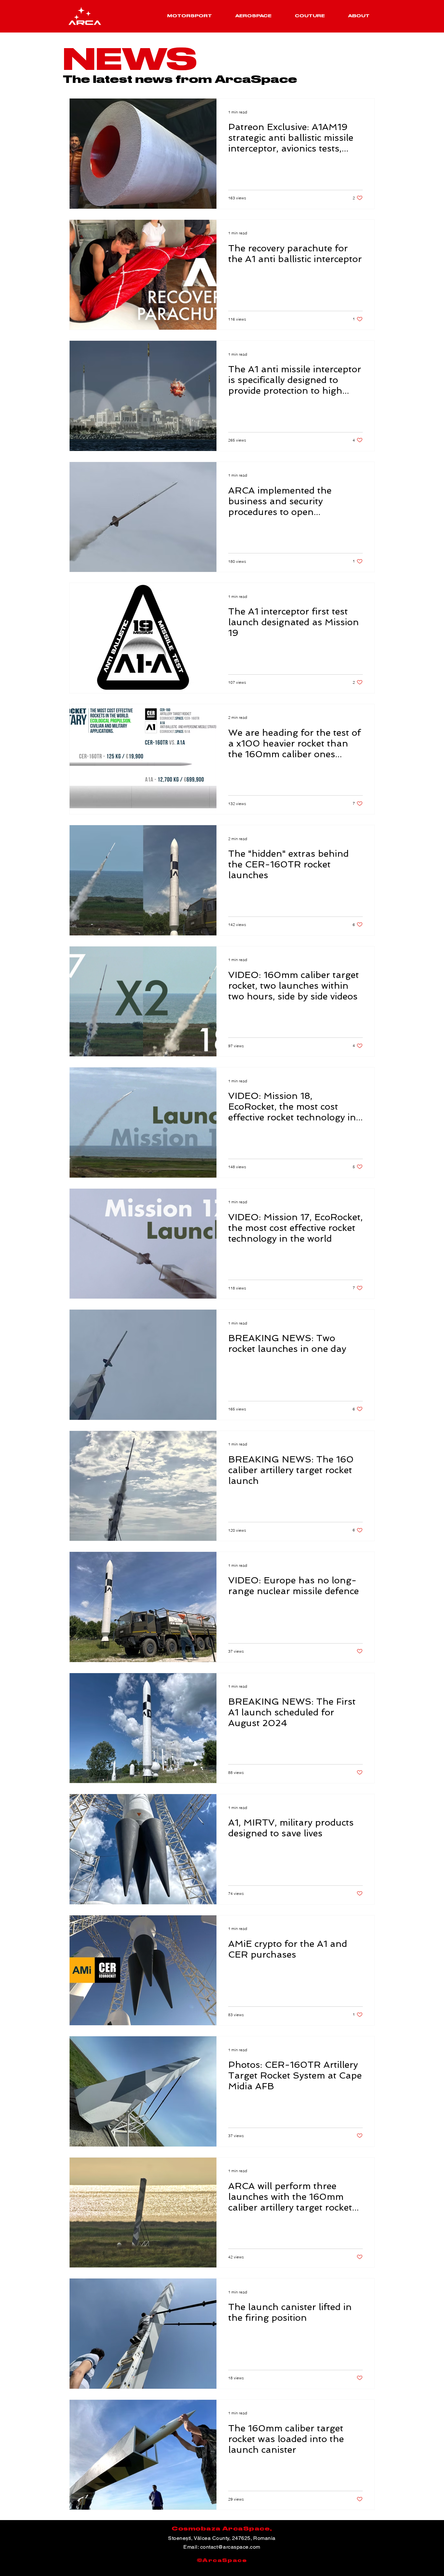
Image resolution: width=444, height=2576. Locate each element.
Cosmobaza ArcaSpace (221, 2529)
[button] (189, 16)
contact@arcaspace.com (230, 2547)
